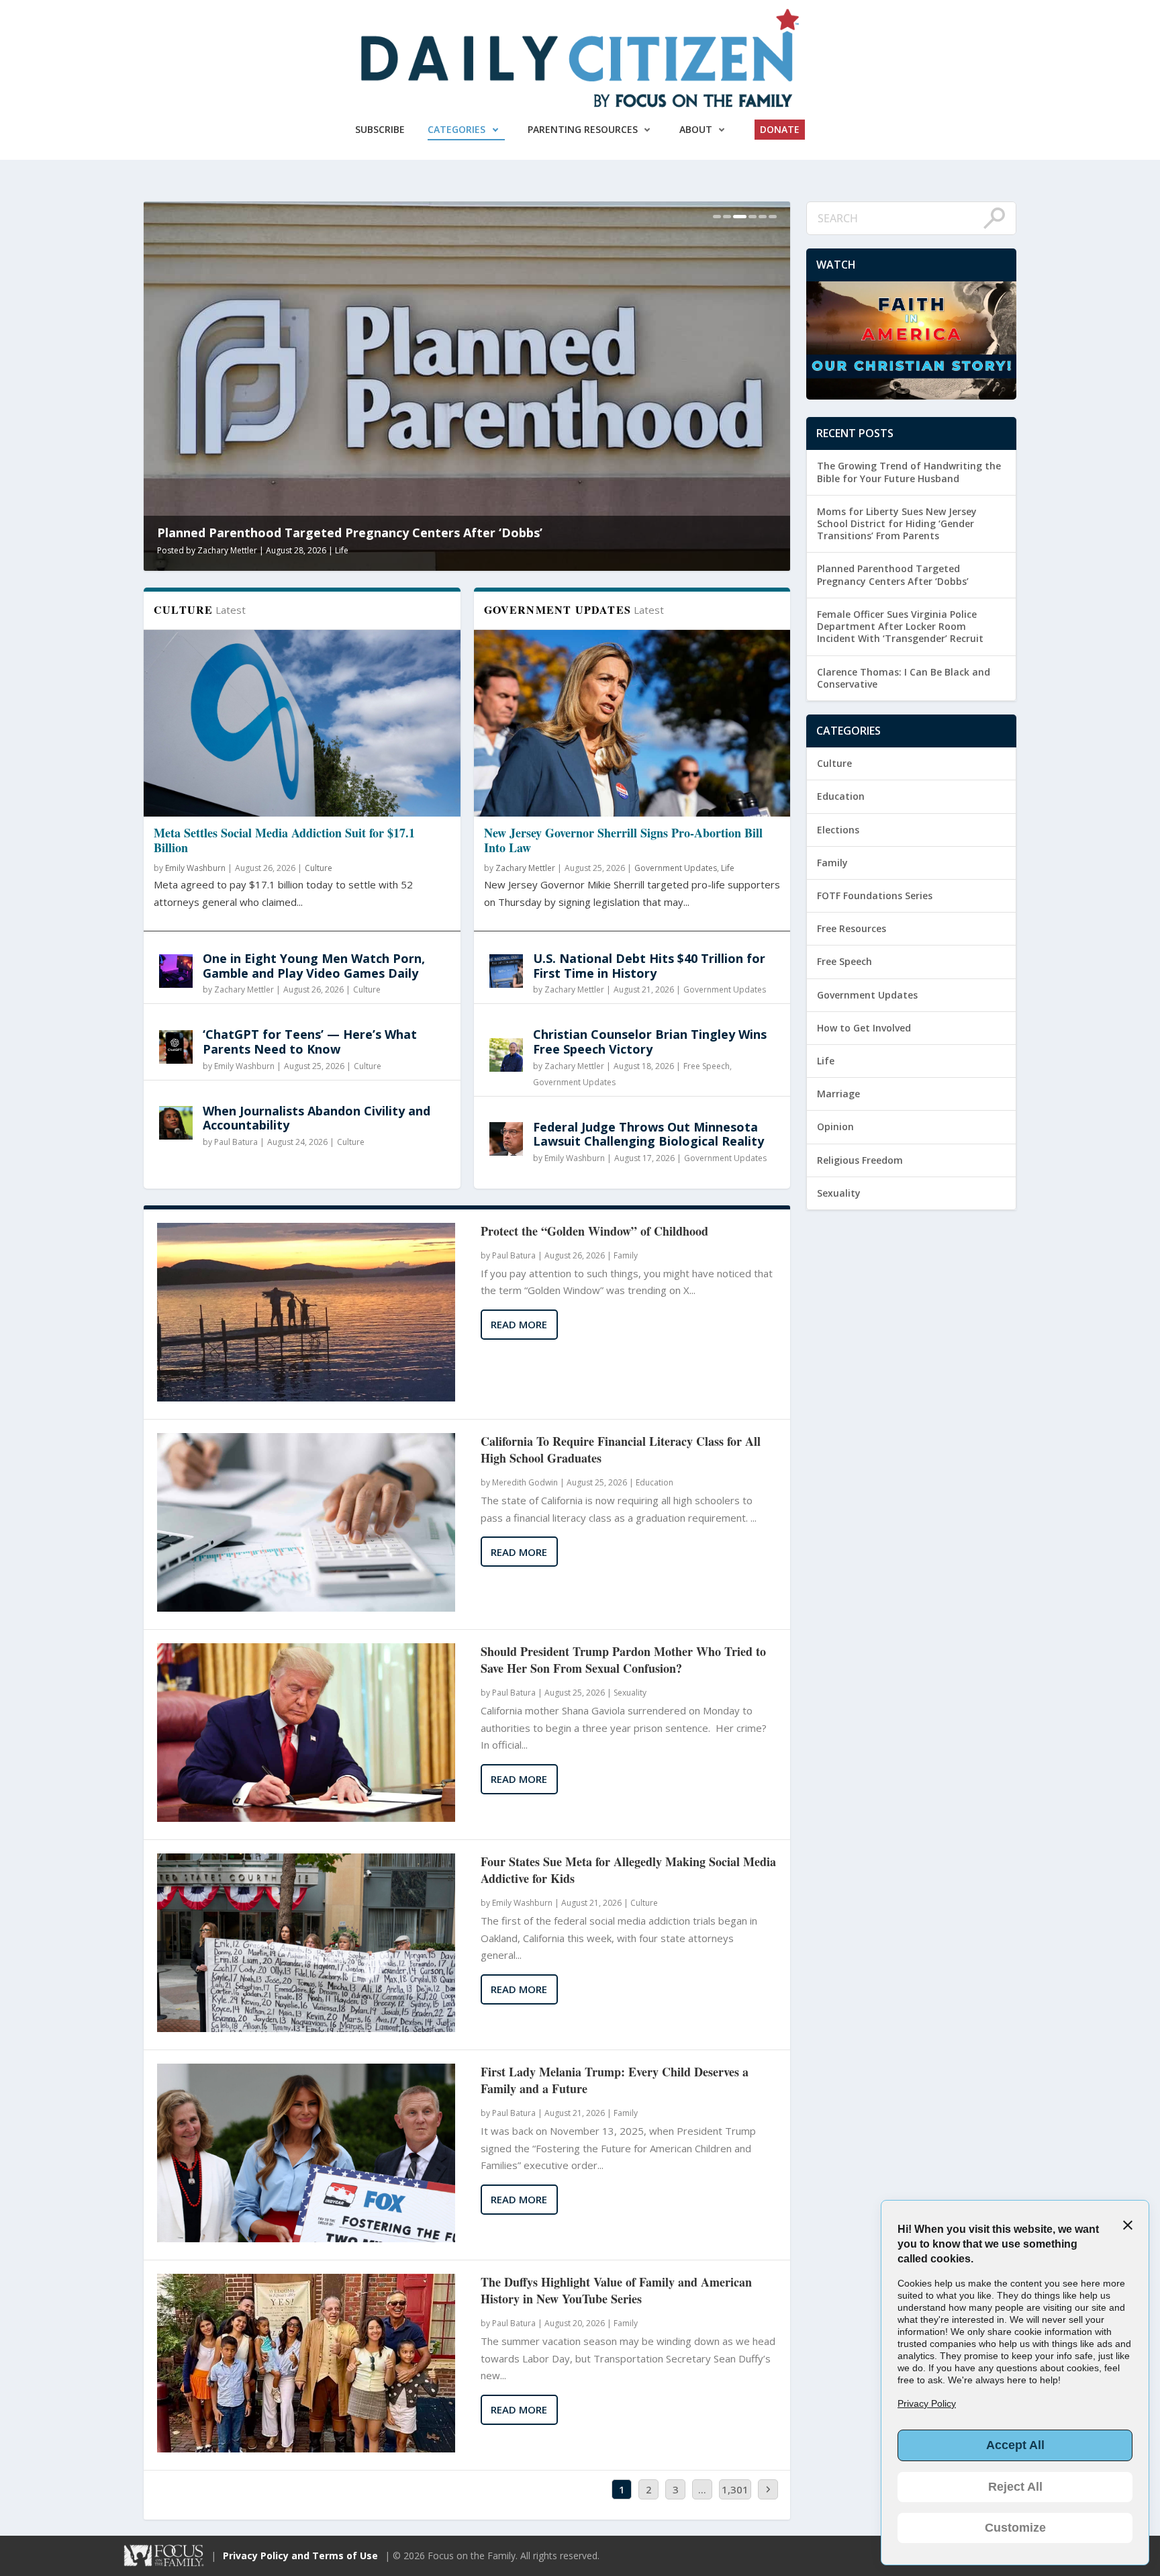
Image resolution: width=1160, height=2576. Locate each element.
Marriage (838, 1094)
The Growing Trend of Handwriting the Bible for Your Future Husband (909, 472)
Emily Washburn (195, 868)
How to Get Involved (864, 1028)
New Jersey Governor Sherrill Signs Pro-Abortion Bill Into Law (623, 840)
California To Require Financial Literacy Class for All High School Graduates (621, 1450)
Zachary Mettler (244, 990)
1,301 (735, 2489)
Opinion (835, 1126)
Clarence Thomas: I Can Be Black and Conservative (904, 678)
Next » (976, 1369)
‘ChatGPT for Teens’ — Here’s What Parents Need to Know (310, 1042)
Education (655, 1482)
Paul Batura (236, 1142)
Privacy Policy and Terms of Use (300, 2556)
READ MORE (519, 1324)
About (696, 129)
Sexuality (357, 550)
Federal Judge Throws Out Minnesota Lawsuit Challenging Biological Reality (648, 1134)
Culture (319, 868)
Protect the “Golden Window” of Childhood (594, 1231)
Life (728, 868)
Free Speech (707, 1066)
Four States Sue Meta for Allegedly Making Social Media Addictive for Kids (628, 1870)
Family (626, 1255)
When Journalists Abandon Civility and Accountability (317, 1118)
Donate (780, 129)
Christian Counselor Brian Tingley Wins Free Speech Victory (650, 1042)
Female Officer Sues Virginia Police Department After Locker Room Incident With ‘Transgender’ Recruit (445, 525)
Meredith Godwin (230, 550)
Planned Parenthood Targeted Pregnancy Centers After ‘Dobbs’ (893, 574)
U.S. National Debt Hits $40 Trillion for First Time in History (649, 966)
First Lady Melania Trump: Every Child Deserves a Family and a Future (615, 2080)
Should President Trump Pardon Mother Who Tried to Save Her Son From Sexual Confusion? (623, 1660)
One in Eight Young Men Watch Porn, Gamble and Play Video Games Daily (314, 966)
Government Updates (676, 868)
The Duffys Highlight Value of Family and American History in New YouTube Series (616, 2291)
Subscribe (380, 129)
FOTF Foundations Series (875, 895)
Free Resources (852, 928)
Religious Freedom (860, 1160)
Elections (838, 830)
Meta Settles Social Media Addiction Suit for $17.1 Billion (284, 840)
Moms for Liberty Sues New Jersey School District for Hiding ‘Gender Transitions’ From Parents (897, 523)
